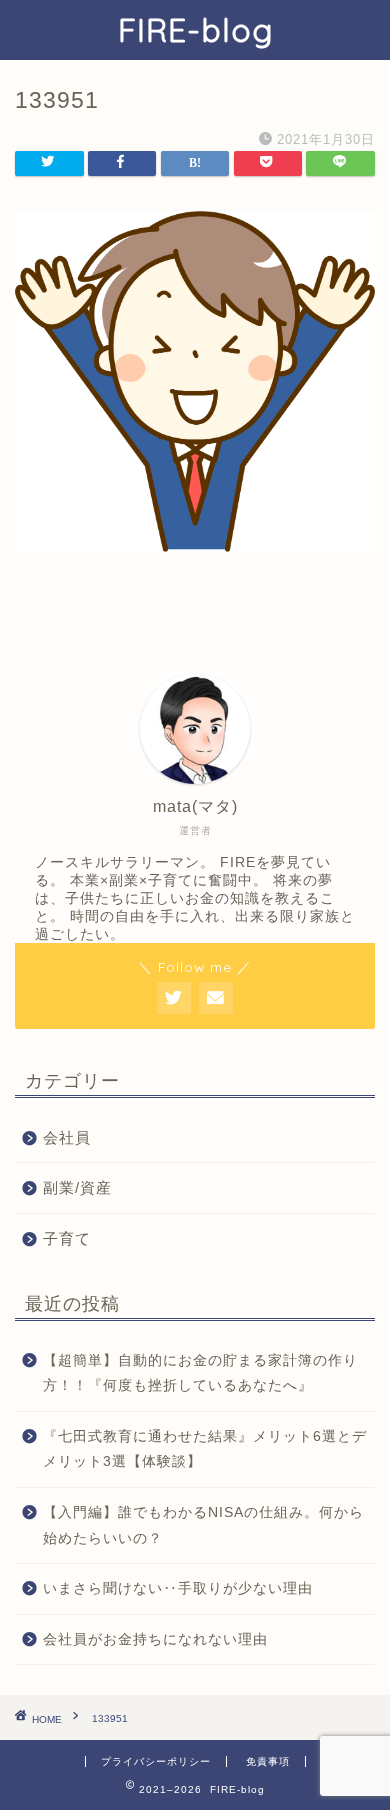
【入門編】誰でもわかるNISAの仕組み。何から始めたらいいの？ (203, 1525)
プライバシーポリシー (156, 1761)
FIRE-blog (195, 30)
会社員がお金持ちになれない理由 (155, 1639)
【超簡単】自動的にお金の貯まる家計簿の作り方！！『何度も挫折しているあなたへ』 (200, 1373)
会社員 (67, 1137)
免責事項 (268, 1761)
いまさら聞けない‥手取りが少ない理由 (178, 1588)
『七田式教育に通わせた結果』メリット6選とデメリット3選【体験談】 (205, 1449)
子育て (67, 1238)
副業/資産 (77, 1187)
